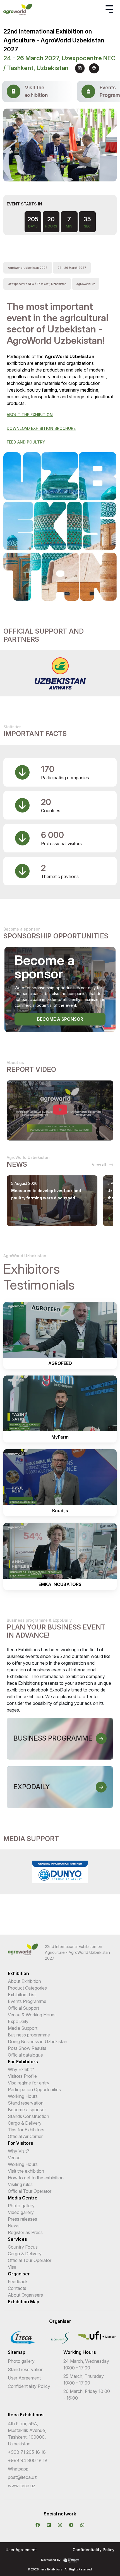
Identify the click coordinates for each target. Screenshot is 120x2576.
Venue (14, 2158)
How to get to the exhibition (36, 2178)
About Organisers (25, 2295)
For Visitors (21, 2143)
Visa (12, 2267)
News (14, 2226)
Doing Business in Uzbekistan (38, 2041)
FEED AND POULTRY (26, 442)
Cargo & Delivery (25, 2123)
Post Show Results (27, 2048)
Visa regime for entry (29, 2083)
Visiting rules (20, 2184)
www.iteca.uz (22, 2486)
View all (99, 1165)
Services (17, 2239)
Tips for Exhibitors (26, 2130)
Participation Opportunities (34, 2089)
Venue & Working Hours (32, 2015)
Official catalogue (25, 2055)
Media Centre (23, 2198)
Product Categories (27, 1988)
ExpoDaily (18, 2021)
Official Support (23, 2008)
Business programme (29, 2035)
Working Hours (23, 2096)
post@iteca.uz (22, 2477)
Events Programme (27, 2001)
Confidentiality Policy (29, 2386)
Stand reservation (26, 2103)
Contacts (17, 2288)
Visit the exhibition (26, 2171)
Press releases (22, 2219)
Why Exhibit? (21, 2069)
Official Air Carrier (25, 2136)
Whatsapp (18, 2469)
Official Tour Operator (30, 2191)
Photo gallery (21, 2206)
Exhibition (18, 1973)
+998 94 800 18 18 (28, 2460)
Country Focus (23, 2247)
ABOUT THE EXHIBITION (30, 415)
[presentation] (55, 174)
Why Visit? (18, 2151)
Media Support (23, 2028)
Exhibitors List (22, 1995)
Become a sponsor (60, 1019)
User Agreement (24, 2378)
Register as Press (25, 2232)
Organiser (19, 2274)
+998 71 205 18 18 (27, 2452)
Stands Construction (28, 2116)
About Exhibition (24, 1981)
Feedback (18, 2282)
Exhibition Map (24, 2302)
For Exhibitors (23, 2062)
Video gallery (21, 2212)
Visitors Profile (22, 2076)
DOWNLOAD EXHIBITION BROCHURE (41, 428)
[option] (60, 673)
